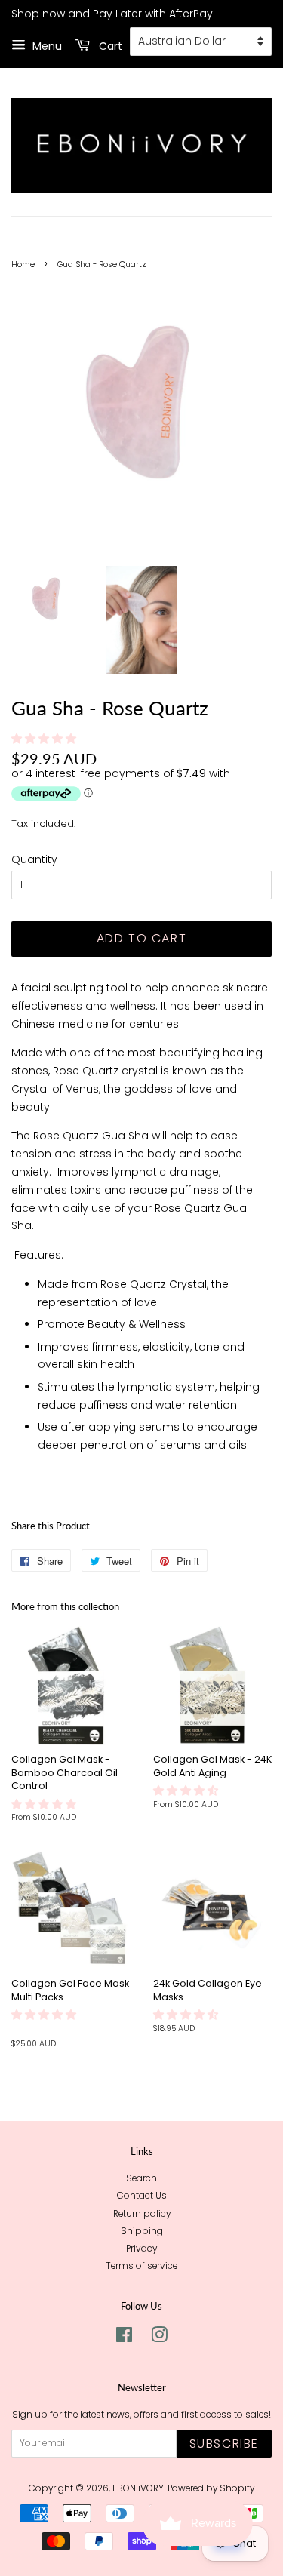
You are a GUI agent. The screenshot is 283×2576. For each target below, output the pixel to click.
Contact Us (142, 2196)
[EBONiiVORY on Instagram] (159, 2338)
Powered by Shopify (211, 2488)
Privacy (141, 2249)
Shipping (142, 2231)
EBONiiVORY (138, 2488)
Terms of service (141, 2266)
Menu (46, 46)
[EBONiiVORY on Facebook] (124, 2338)
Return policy (142, 2214)
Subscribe (224, 2444)
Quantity (34, 859)
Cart (109, 46)
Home (23, 264)
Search (141, 2178)
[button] (45, 739)
